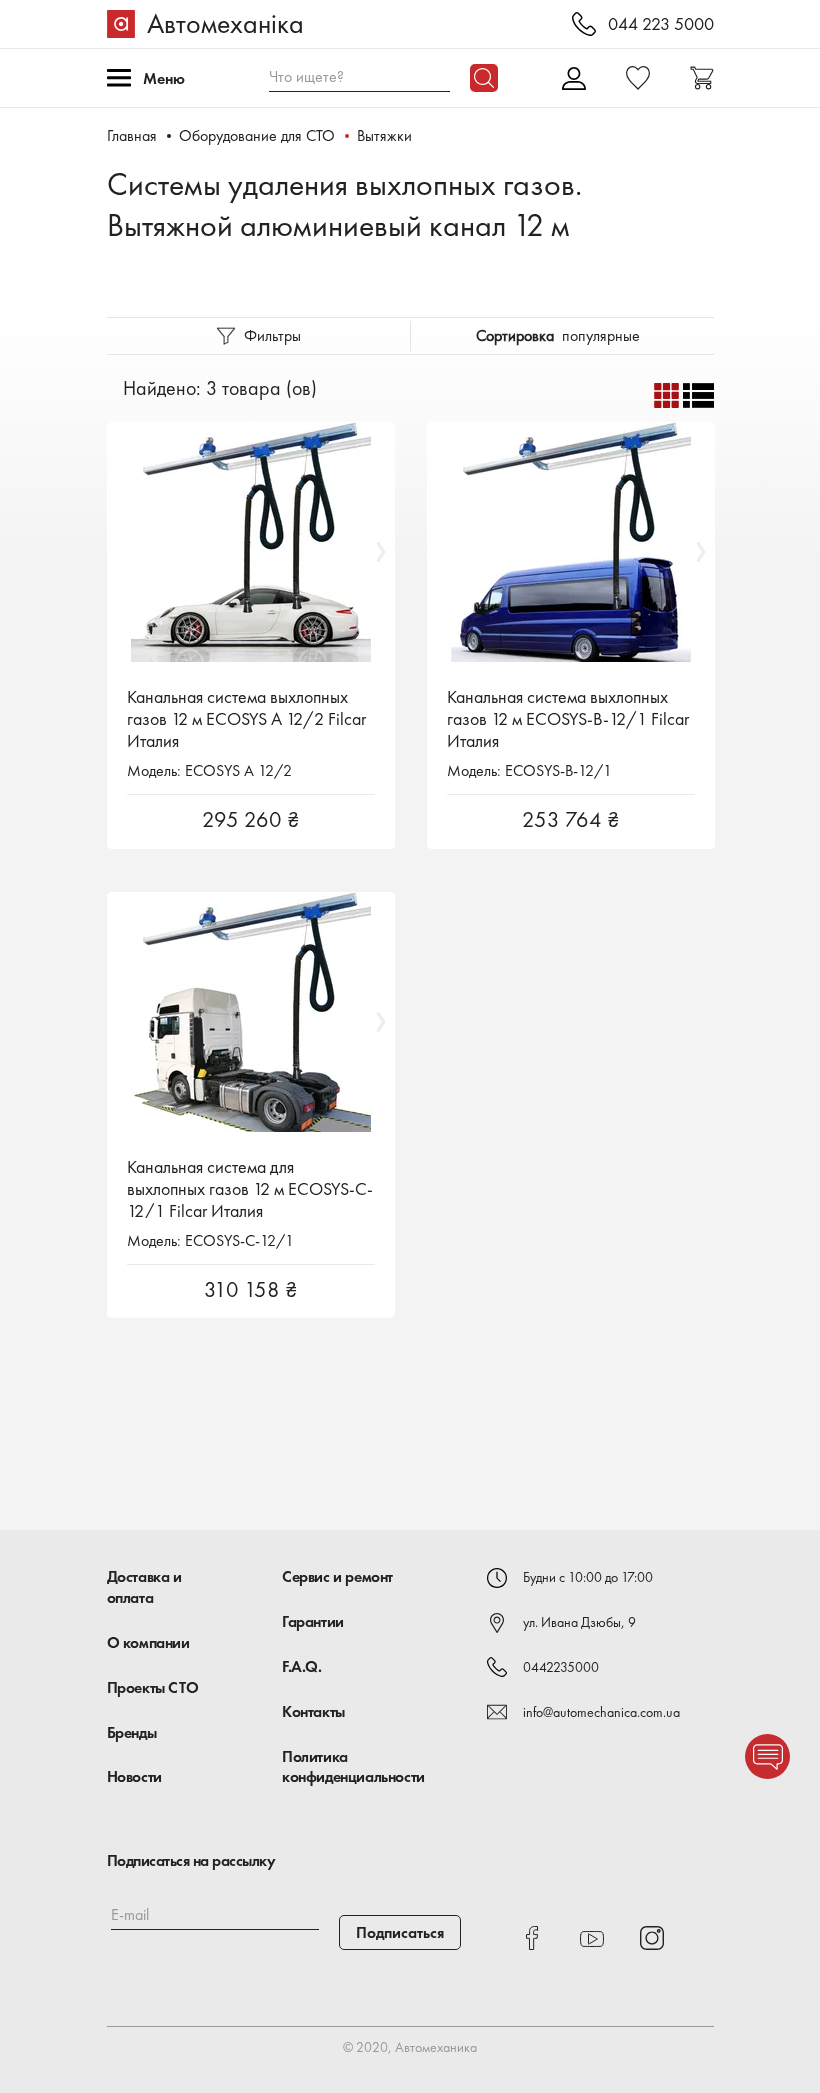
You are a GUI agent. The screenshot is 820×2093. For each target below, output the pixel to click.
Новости (134, 1776)
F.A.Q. (302, 1666)
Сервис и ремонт (337, 1576)
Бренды (132, 1732)
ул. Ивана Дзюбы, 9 (579, 1622)
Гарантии (313, 1621)
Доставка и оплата (144, 1587)
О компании (148, 1642)
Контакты (313, 1711)
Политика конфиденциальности (353, 1767)
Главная (132, 135)
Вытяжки (384, 135)
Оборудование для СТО (257, 135)
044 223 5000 (661, 24)
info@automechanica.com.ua (601, 1712)
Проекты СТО (153, 1687)
